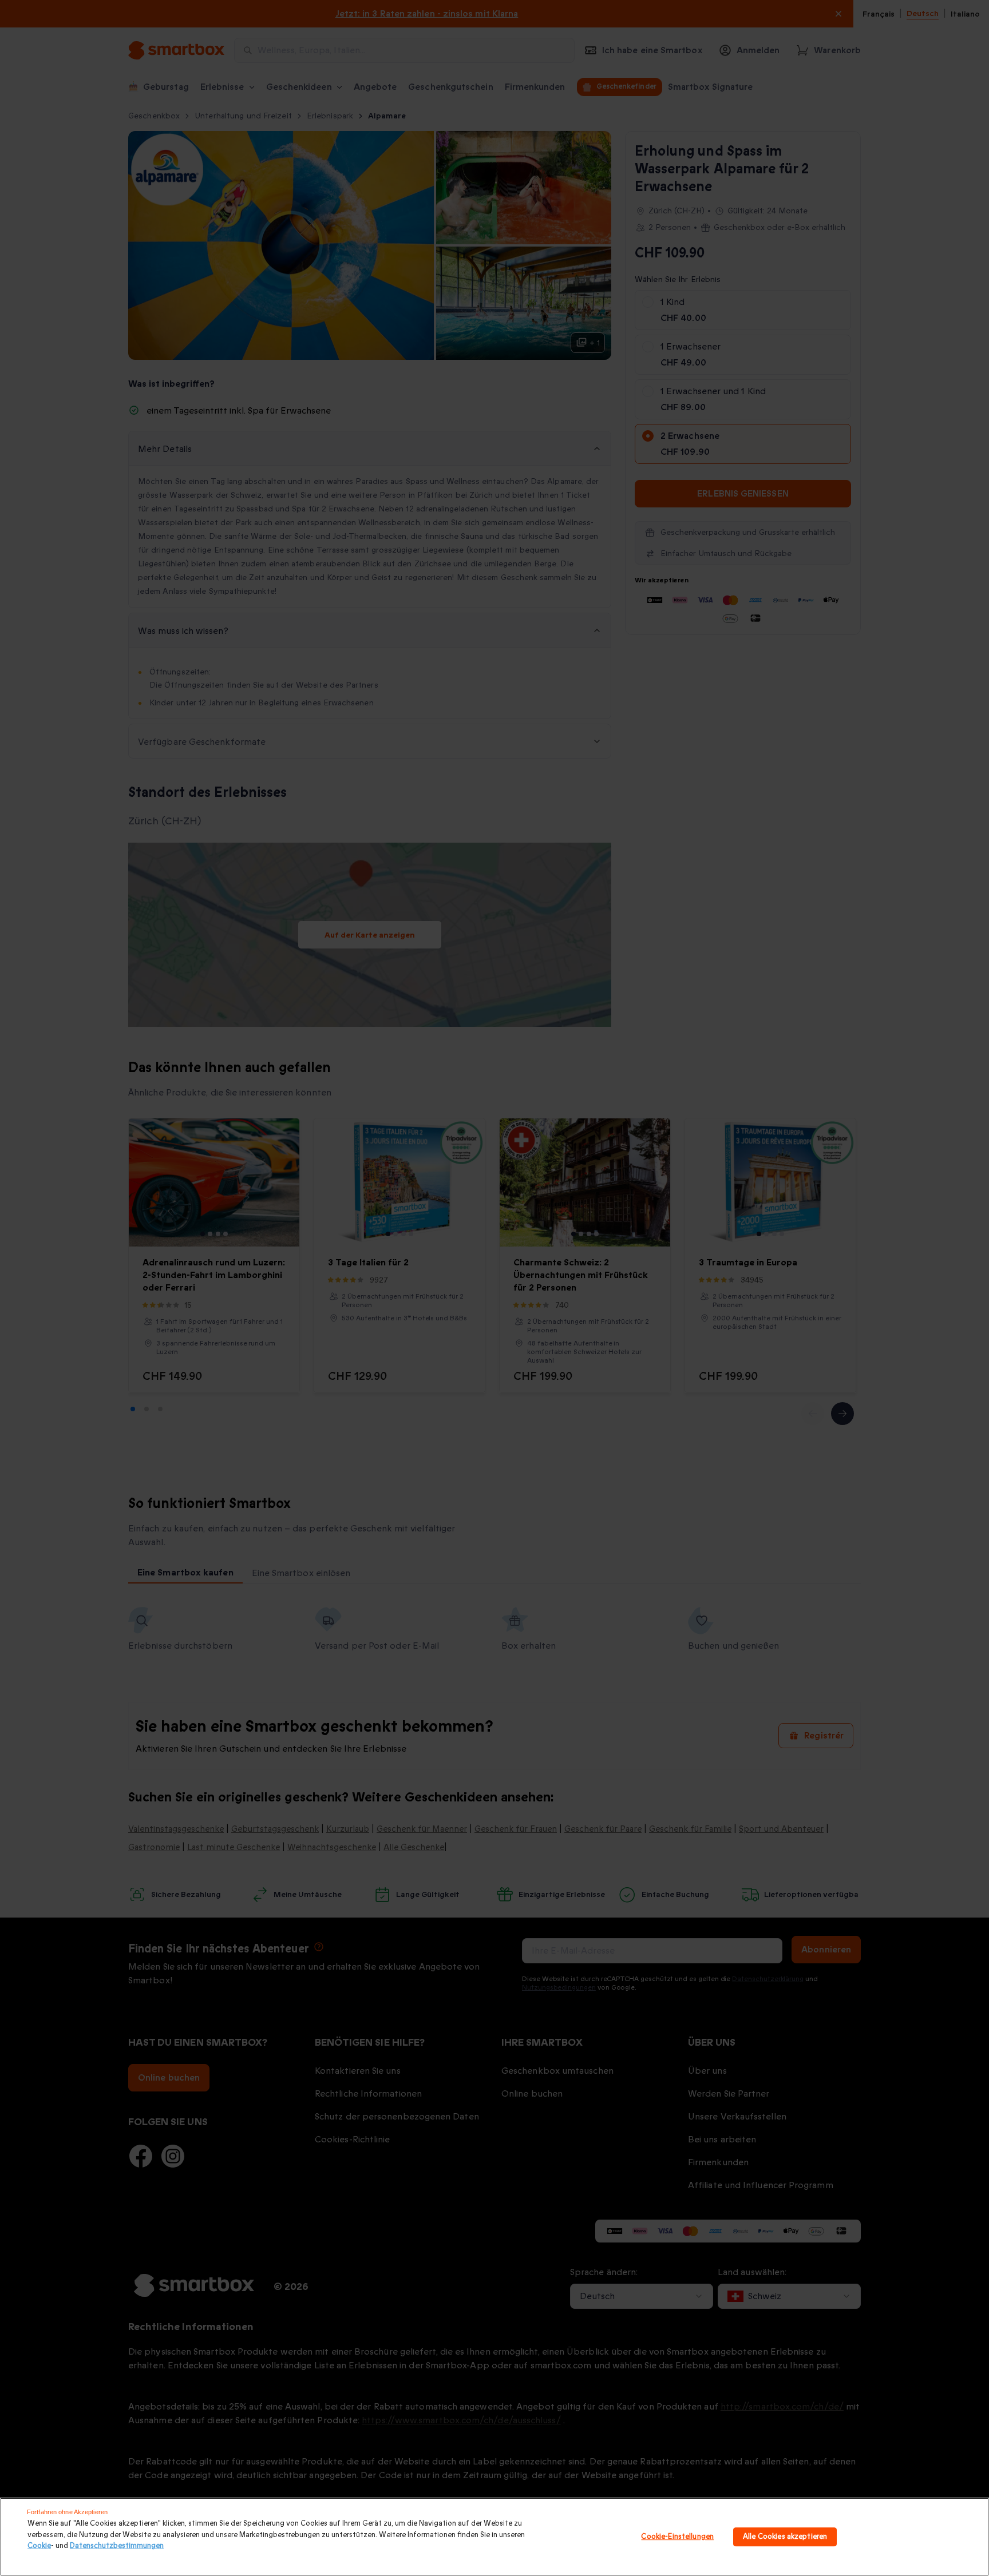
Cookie (39, 2546)
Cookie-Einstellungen (677, 2537)
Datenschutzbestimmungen (117, 2546)
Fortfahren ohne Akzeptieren (67, 2512)
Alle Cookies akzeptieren (785, 2537)
